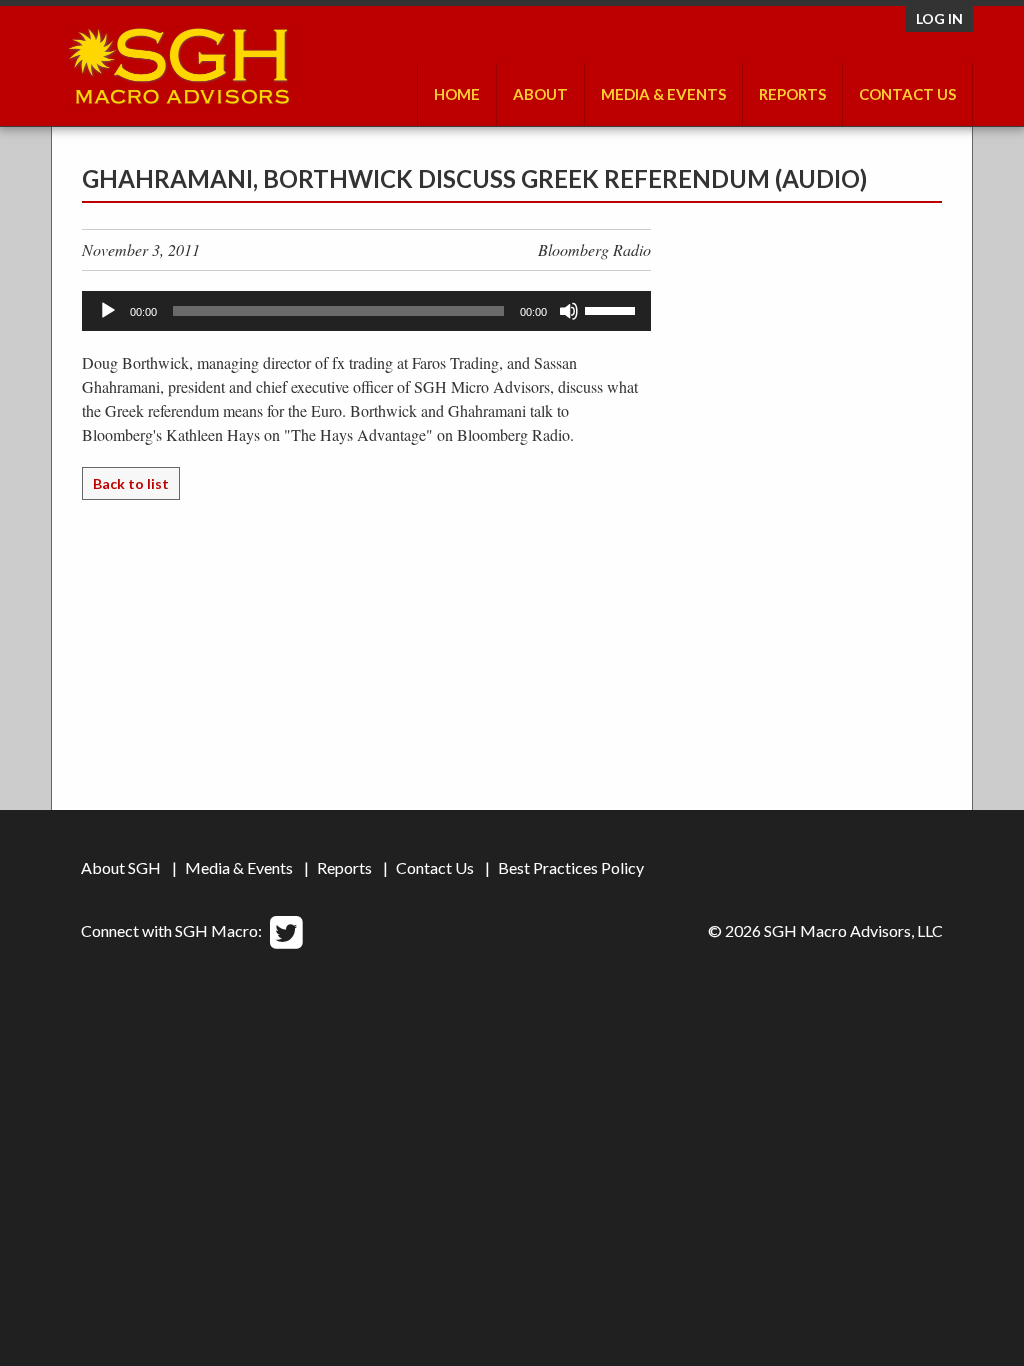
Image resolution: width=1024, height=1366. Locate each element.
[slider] (613, 309)
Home (457, 94)
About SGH (121, 867)
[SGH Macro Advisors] (178, 61)
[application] (366, 311)
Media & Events (663, 94)
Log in (939, 18)
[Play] (108, 311)
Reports (344, 867)
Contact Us (907, 94)
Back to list (131, 483)
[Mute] (569, 311)
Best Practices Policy (571, 867)
